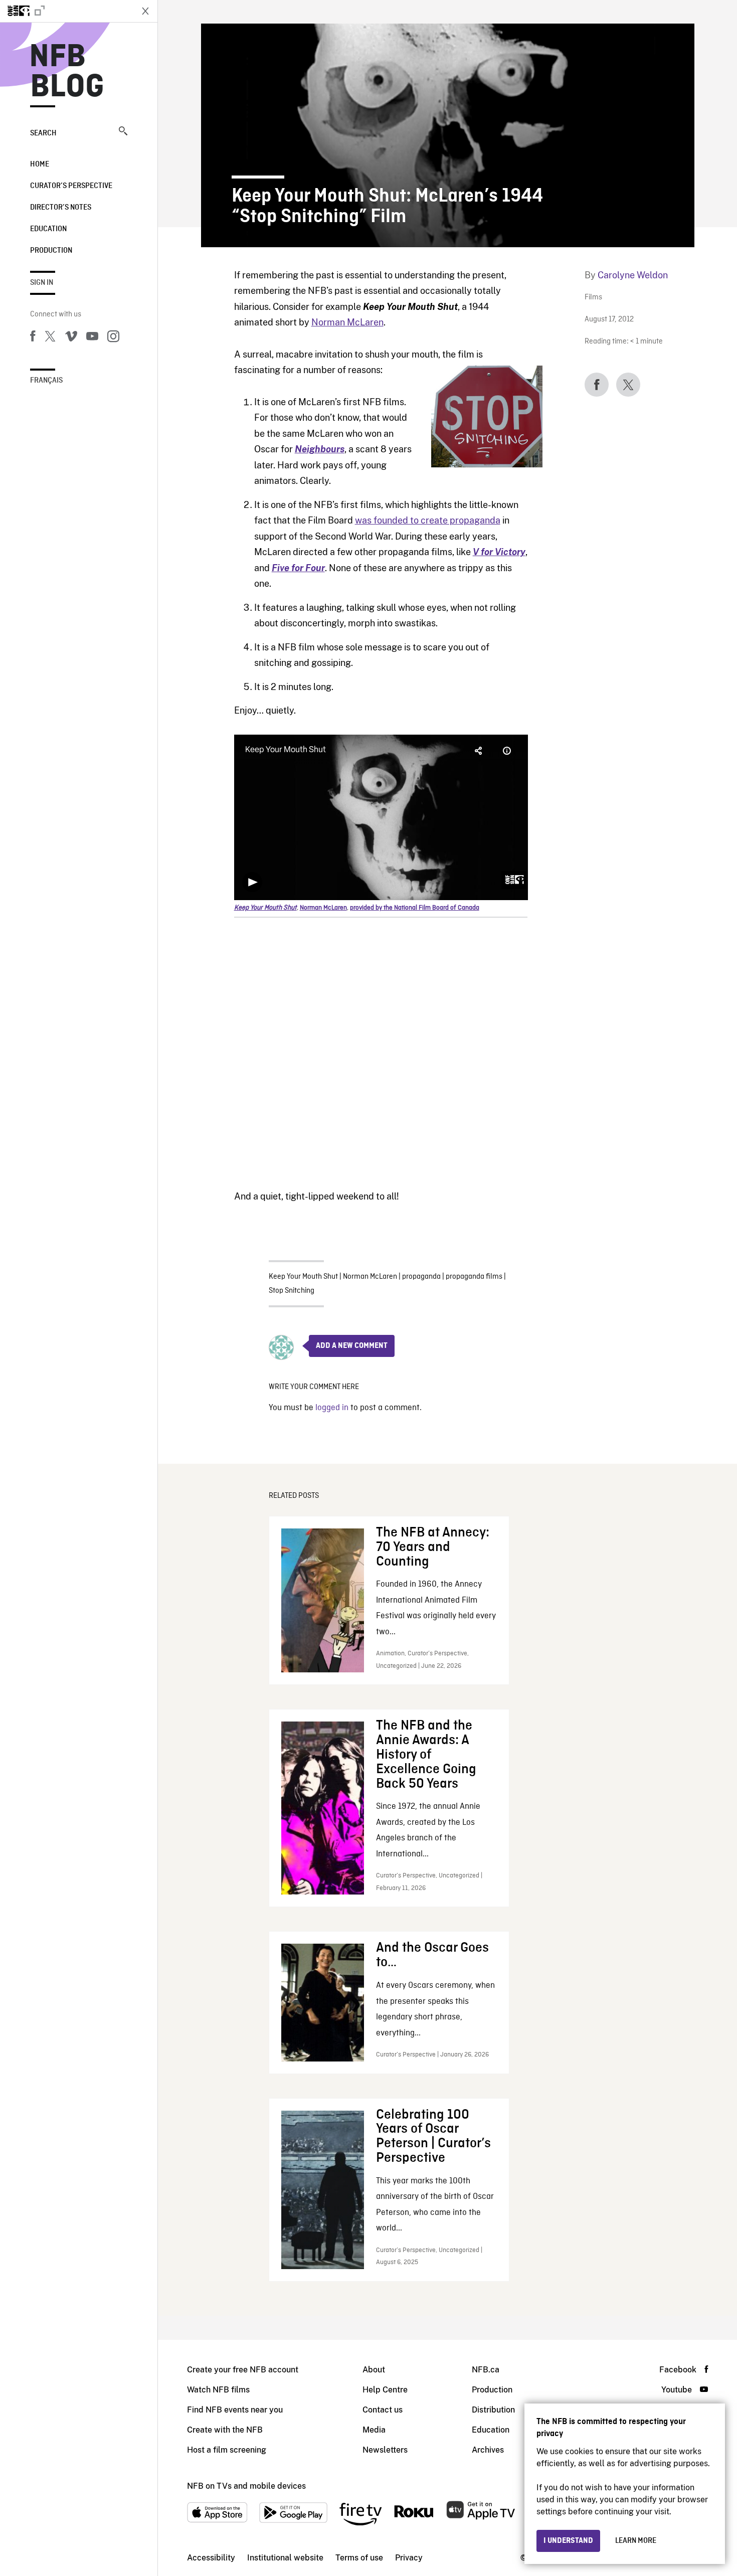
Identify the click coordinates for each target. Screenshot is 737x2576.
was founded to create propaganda (428, 520)
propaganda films (474, 1277)
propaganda (421, 1277)
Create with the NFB (225, 2430)
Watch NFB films (218, 2390)
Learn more (636, 2541)
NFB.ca (486, 2370)
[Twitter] (50, 338)
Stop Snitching (292, 1291)
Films (593, 298)
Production (51, 251)
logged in (332, 1408)
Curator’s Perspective (71, 186)
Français (46, 381)
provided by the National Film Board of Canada (415, 908)
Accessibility (211, 2558)
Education (48, 229)
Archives (488, 2450)
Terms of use (359, 2558)
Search (43, 133)
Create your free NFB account (243, 2370)
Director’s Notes (61, 208)
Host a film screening (227, 2450)
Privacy (409, 2558)
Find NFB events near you (235, 2410)
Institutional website (285, 2558)
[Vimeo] (71, 338)
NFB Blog (67, 72)
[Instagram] (113, 338)
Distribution (493, 2410)
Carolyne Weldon (633, 275)
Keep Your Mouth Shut (303, 1277)
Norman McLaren (347, 322)
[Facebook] (33, 338)
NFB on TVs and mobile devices (246, 2486)
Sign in (42, 283)
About (374, 2370)
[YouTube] (92, 338)
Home (40, 164)
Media (374, 2430)
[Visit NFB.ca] (66, 11)
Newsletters (385, 2450)
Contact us (383, 2410)
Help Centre (385, 2390)
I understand (568, 2541)
